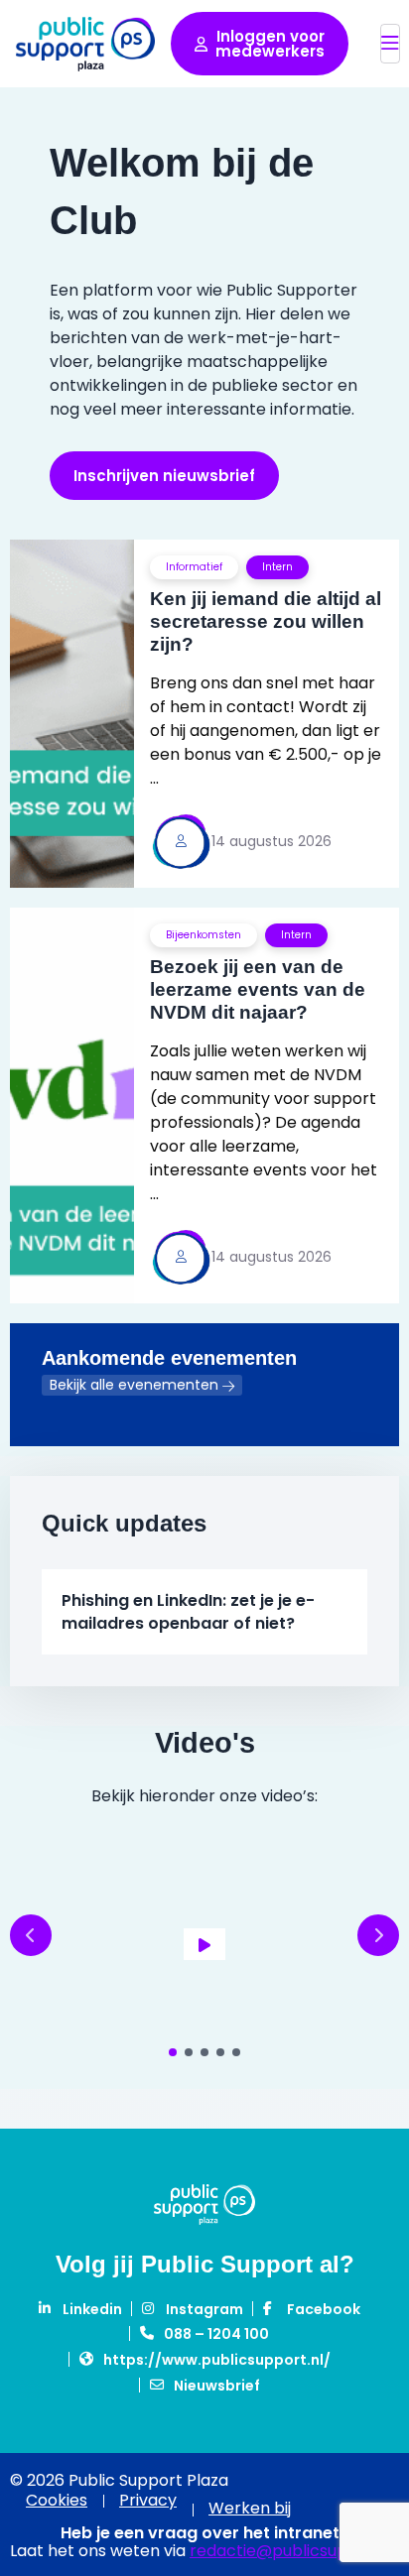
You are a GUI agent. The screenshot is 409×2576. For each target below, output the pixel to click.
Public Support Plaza (85, 44)
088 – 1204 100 (216, 2334)
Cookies (57, 2501)
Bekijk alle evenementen (134, 1385)
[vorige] (31, 1935)
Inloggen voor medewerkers (270, 44)
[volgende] (378, 1935)
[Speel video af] (204, 1944)
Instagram (204, 2309)
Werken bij (250, 2508)
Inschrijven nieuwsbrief (164, 476)
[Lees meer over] (204, 714)
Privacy (148, 2501)
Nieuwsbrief (217, 2386)
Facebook (324, 2309)
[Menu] (390, 44)
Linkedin (92, 2309)
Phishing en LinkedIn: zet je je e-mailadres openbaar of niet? (188, 1612)
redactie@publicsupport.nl (294, 2551)
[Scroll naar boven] (368, 2454)
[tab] (173, 2052)
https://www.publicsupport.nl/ (217, 2360)
